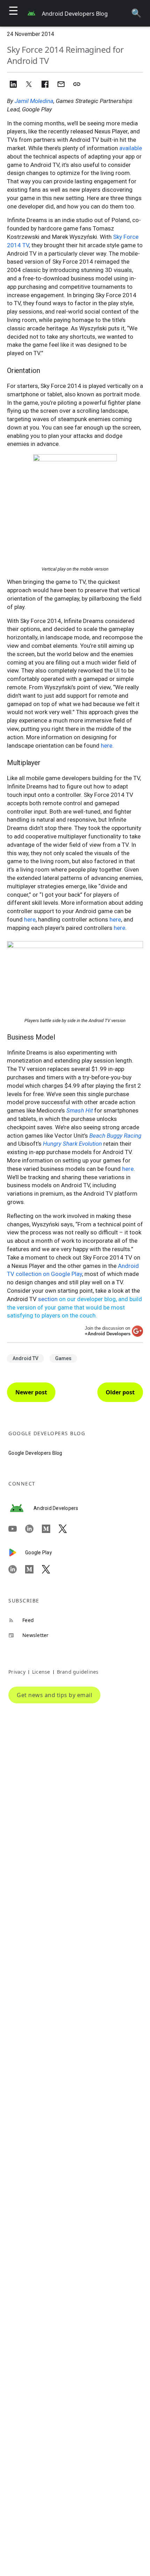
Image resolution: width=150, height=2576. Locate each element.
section (48, 1299)
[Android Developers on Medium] (50, 1529)
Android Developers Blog (75, 14)
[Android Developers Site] (21, 1508)
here (107, 746)
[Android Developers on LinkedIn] (33, 1529)
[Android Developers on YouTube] (17, 1529)
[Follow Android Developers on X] (67, 1529)
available (131, 148)
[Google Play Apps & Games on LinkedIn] (17, 1569)
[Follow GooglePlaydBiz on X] (50, 1569)
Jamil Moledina (34, 101)
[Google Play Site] (17, 1553)
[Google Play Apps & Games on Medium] (33, 1569)
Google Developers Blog (35, 1453)
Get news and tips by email (54, 1695)
